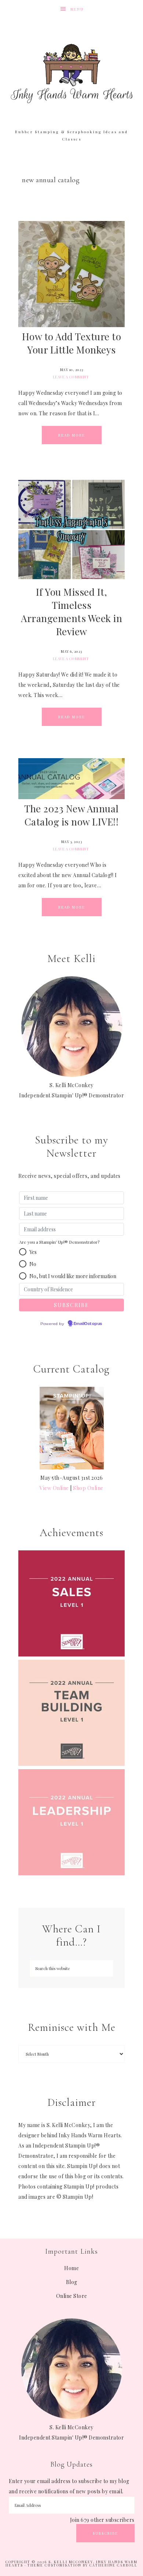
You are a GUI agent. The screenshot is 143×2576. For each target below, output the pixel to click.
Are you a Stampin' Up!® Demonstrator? (59, 1242)
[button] (23, 1252)
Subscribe (105, 2533)
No (33, 1264)
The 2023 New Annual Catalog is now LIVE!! (71, 815)
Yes (33, 1252)
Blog (72, 2282)
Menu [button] (77, 9)
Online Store (72, 2296)
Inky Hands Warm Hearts (72, 73)
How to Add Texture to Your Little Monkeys (72, 343)
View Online (54, 1488)
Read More (72, 435)
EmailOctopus (88, 1324)
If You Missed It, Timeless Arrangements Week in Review (71, 612)
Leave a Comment (71, 377)
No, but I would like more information (73, 1276)
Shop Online (88, 1488)
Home (71, 2268)
